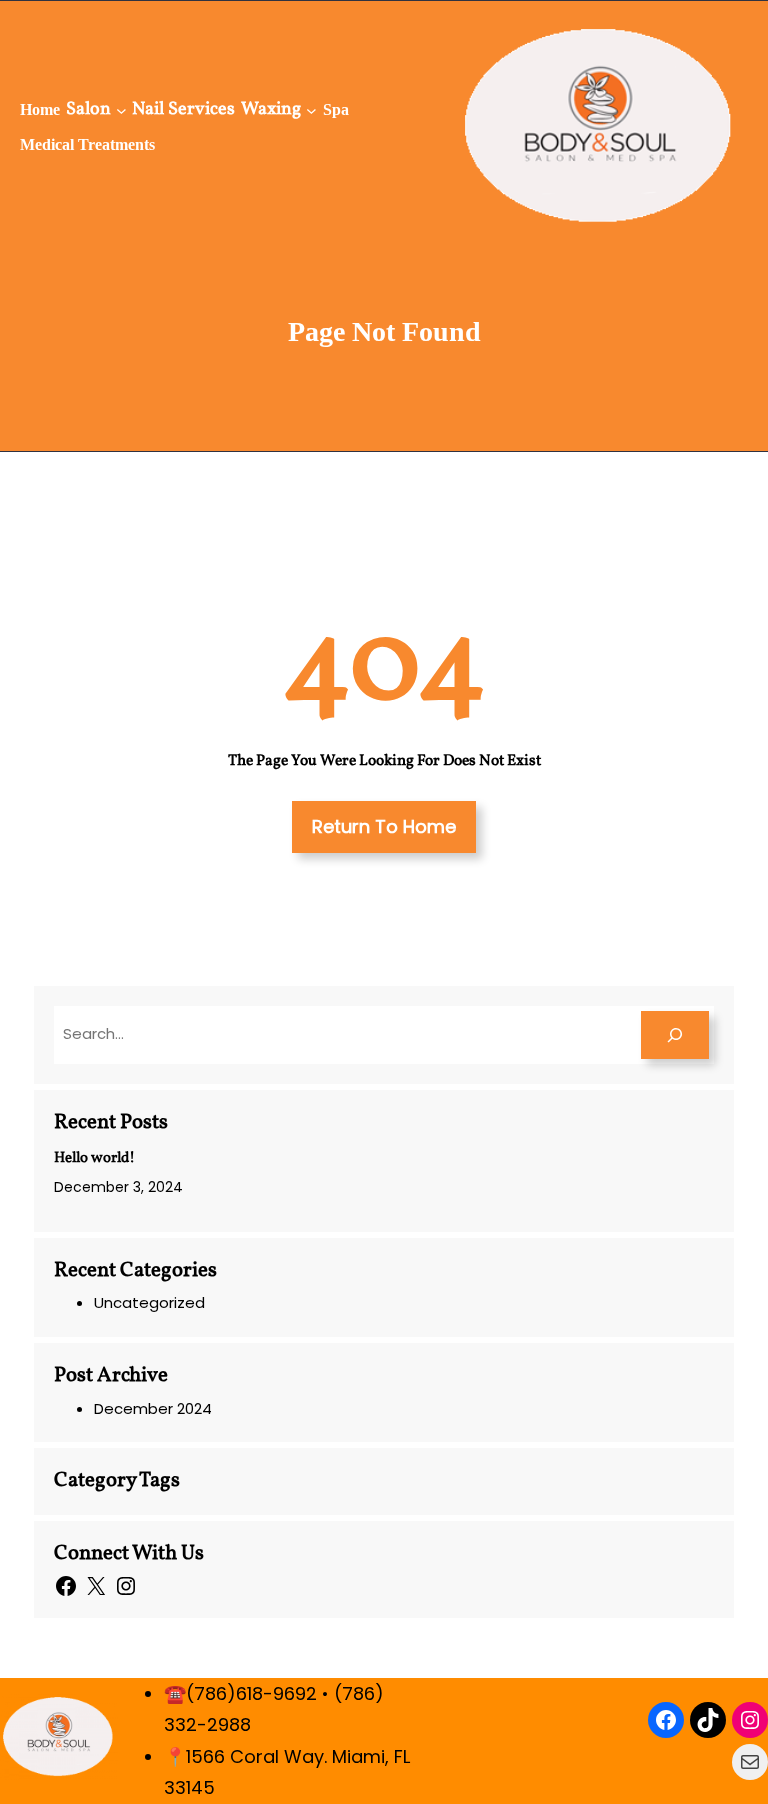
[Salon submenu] (121, 109)
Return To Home (384, 826)
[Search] (675, 1035)
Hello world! (94, 1158)
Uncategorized (149, 1302)
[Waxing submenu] (311, 109)
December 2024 (153, 1408)
